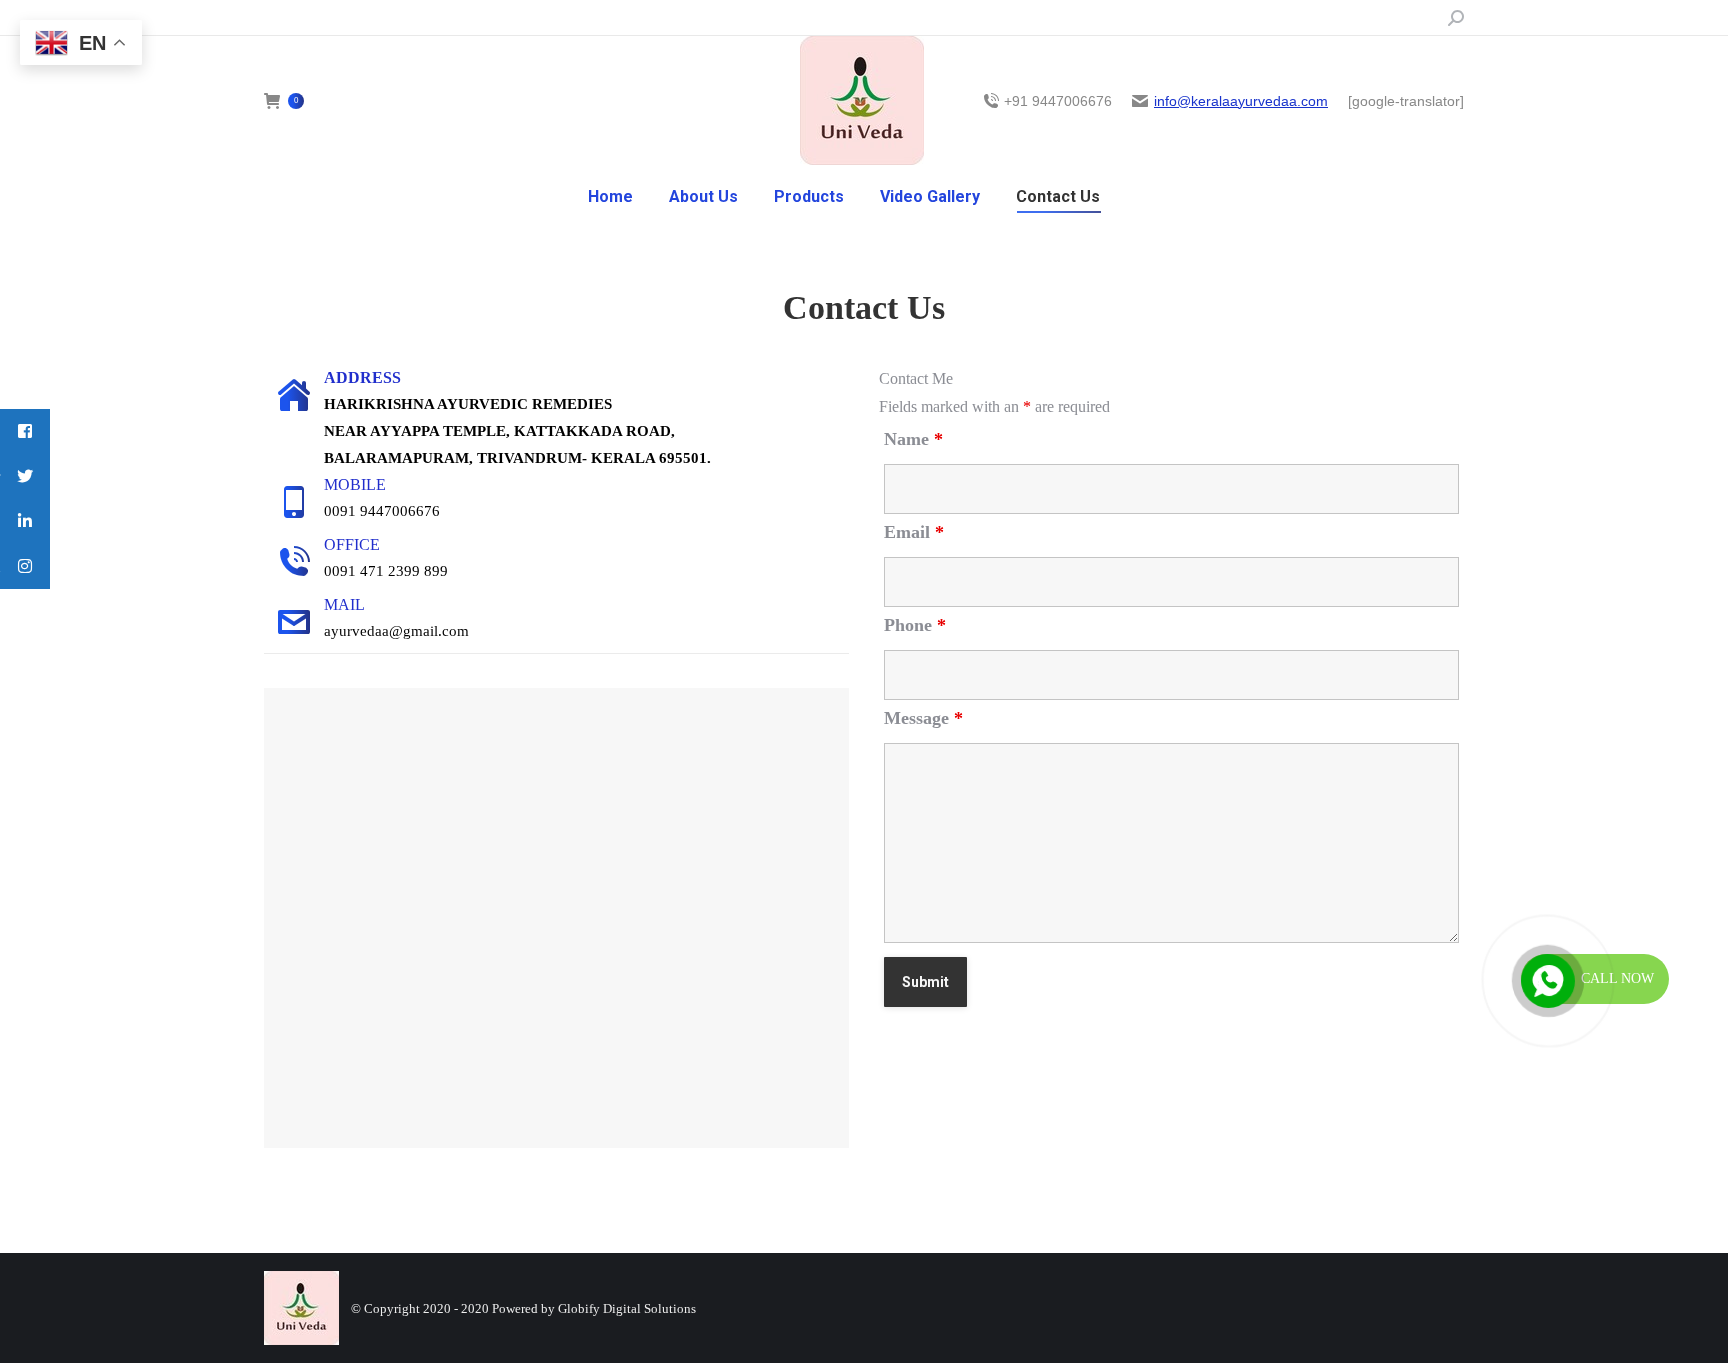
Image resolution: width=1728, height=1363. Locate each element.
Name (913, 439)
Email (914, 532)
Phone (915, 625)
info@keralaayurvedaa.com (1241, 101)
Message (923, 718)
